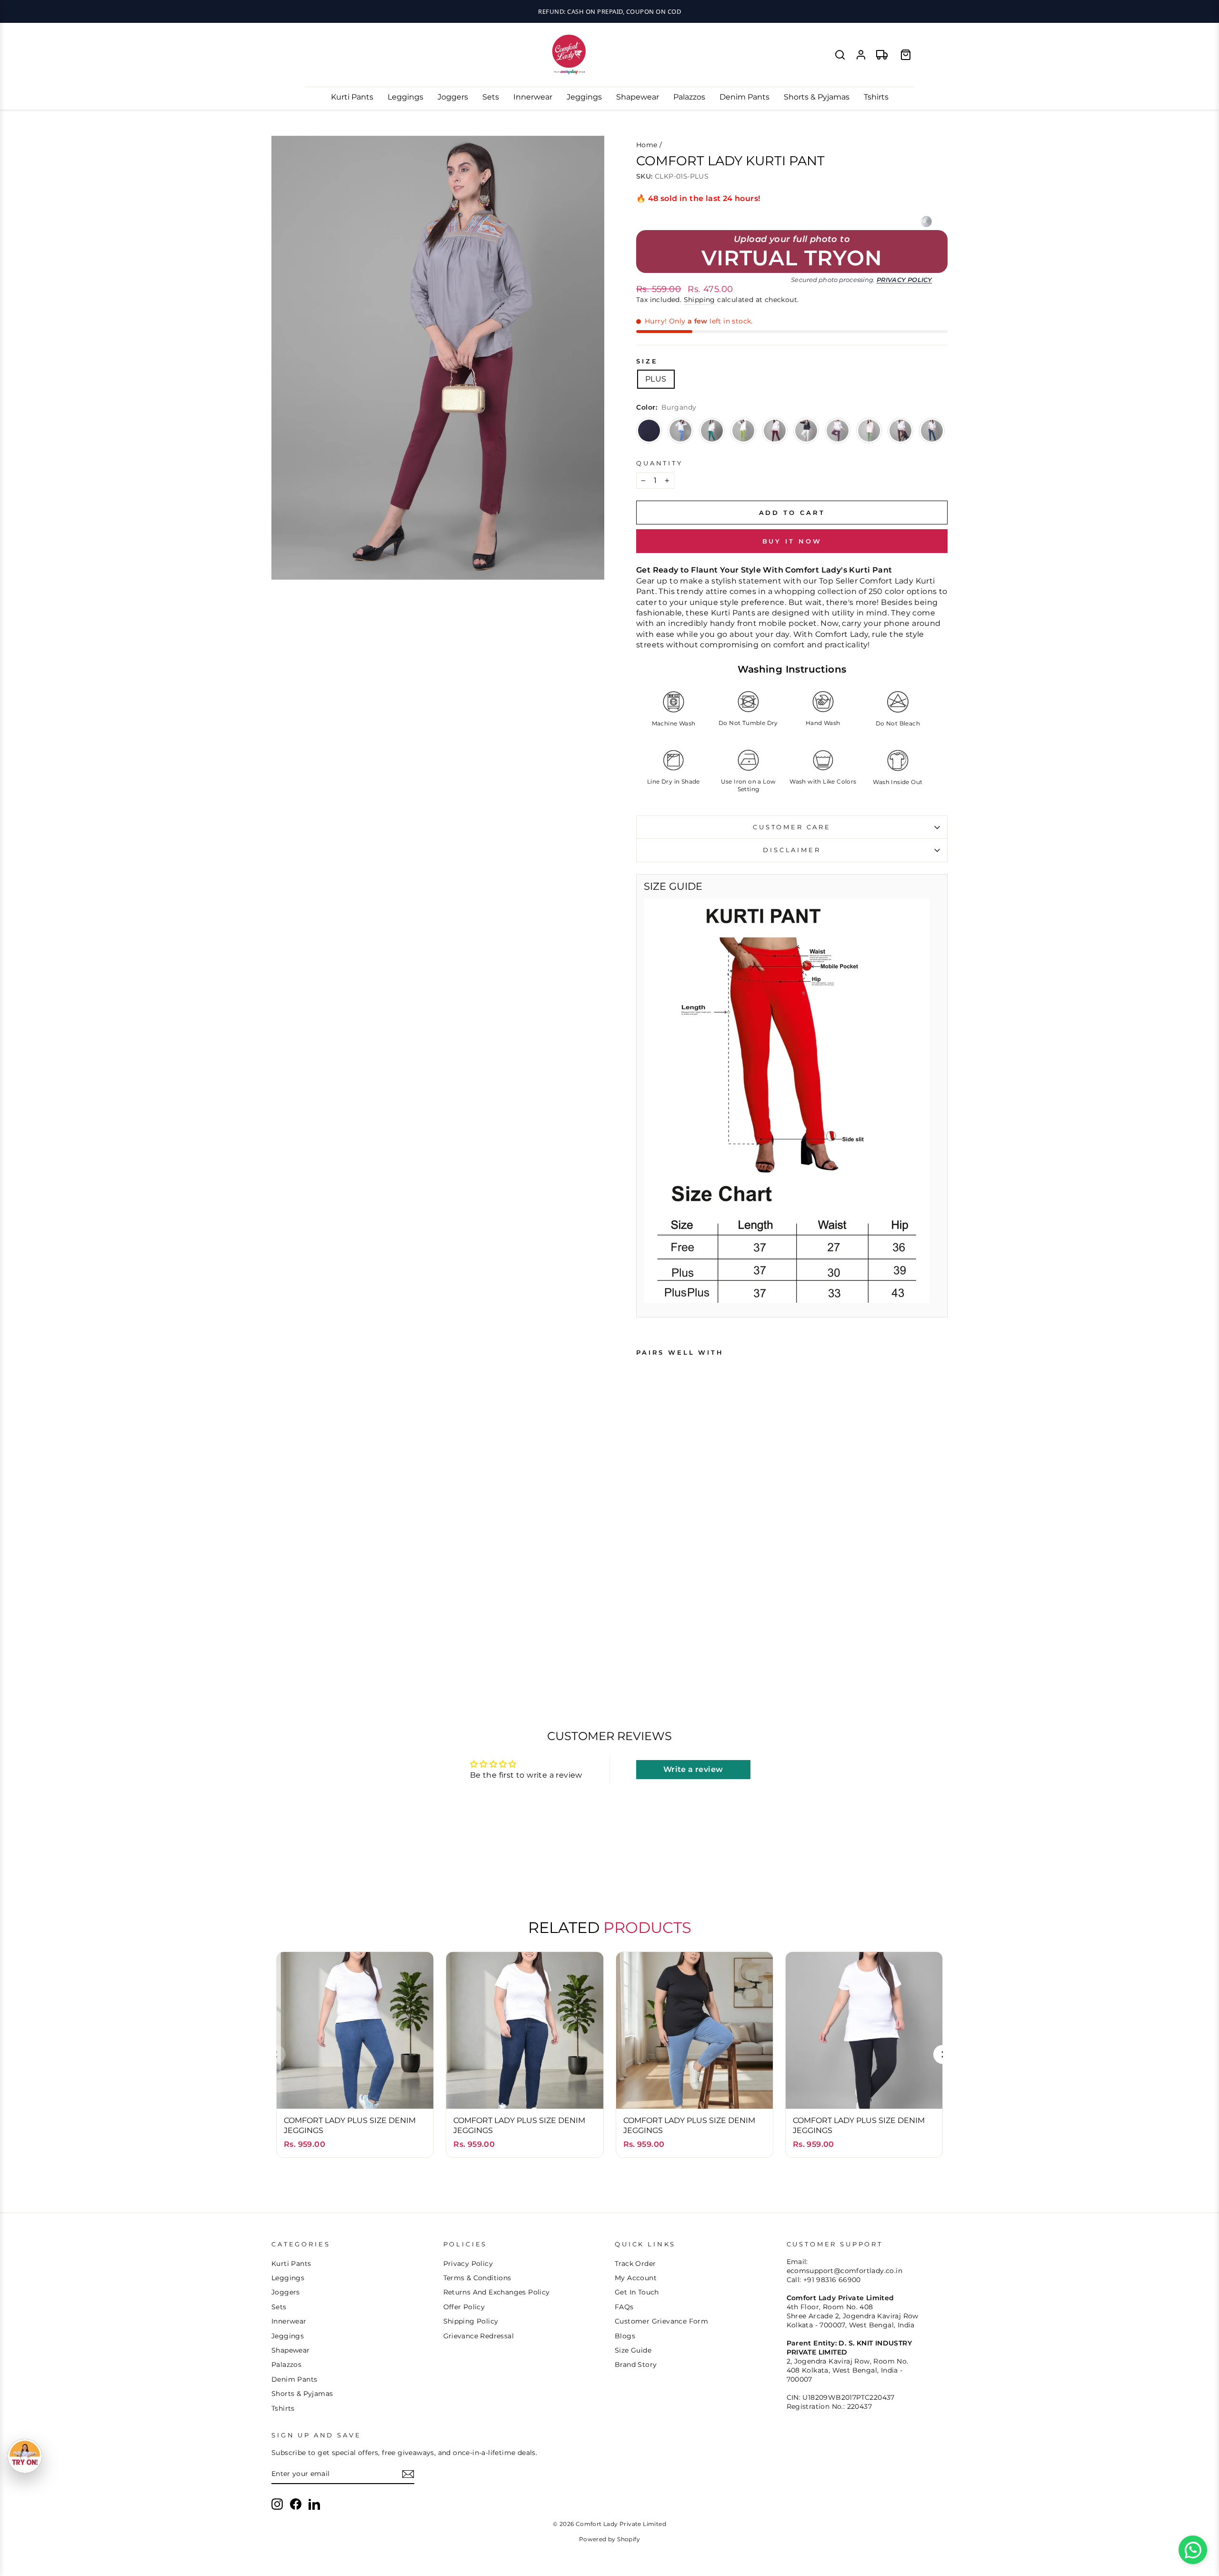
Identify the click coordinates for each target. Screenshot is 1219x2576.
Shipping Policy (471, 2321)
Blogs (625, 2336)
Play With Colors (609, 11)
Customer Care (792, 827)
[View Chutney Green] (743, 431)
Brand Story (636, 2365)
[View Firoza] (680, 431)
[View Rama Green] (712, 431)
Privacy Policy (904, 280)
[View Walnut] (775, 431)
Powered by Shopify (609, 2539)
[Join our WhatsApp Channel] (1193, 2550)
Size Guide (633, 2350)
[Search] (840, 55)
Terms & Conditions (477, 2278)
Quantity (659, 463)
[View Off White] (806, 431)
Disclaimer (792, 850)
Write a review (693, 1769)
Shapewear (638, 97)
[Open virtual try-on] (25, 2456)
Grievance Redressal (479, 2336)
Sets (491, 97)
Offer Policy (464, 2307)
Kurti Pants (352, 97)
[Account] (861, 55)
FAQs (624, 2307)
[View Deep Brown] (900, 431)
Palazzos (689, 97)
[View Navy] (649, 431)
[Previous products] (276, 2054)
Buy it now (792, 541)
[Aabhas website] (926, 221)
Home (647, 145)
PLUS (656, 379)
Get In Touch (637, 2292)
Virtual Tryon (792, 258)
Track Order (635, 2264)
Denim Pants (744, 97)
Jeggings (584, 97)
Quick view (355, 2092)
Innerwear (533, 97)
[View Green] (869, 431)
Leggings (405, 97)
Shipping (699, 300)
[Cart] (906, 55)
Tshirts (876, 97)
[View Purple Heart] (838, 431)
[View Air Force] (932, 431)
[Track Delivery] (882, 55)
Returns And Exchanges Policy (497, 2292)
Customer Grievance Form (661, 2321)
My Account (636, 2278)
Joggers (453, 97)
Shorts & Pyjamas (817, 97)
